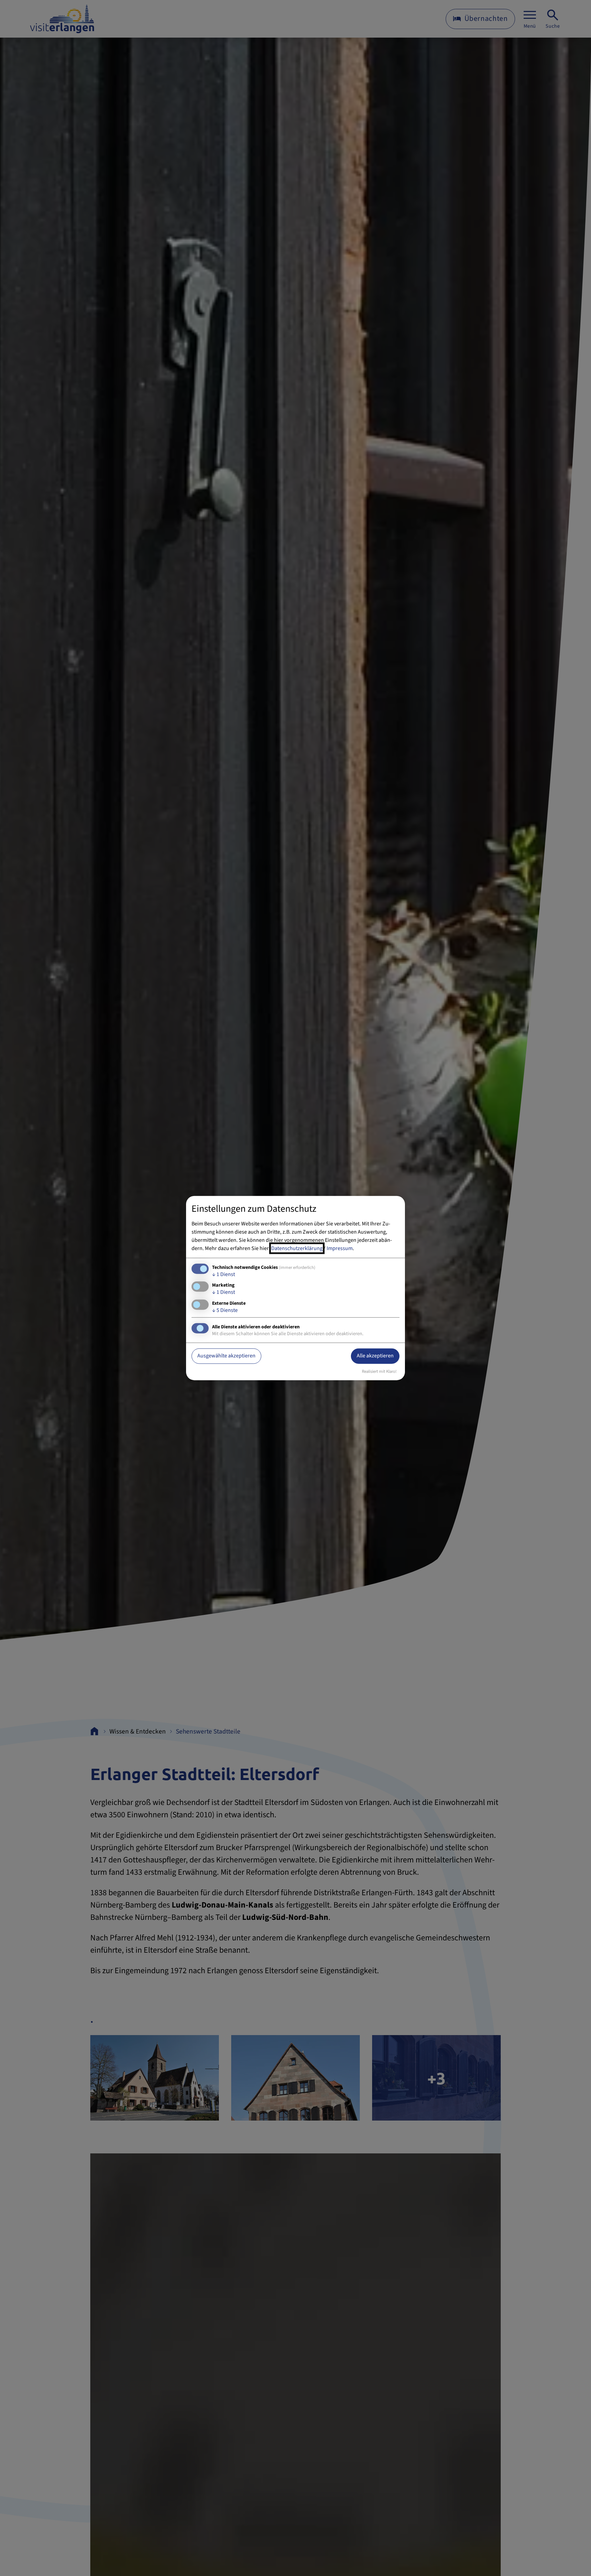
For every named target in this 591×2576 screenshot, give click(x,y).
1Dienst (224, 1274)
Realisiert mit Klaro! (379, 1371)
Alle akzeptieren (375, 1356)
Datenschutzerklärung (297, 1248)
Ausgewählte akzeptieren (226, 1356)
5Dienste (225, 1310)
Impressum (340, 1248)
